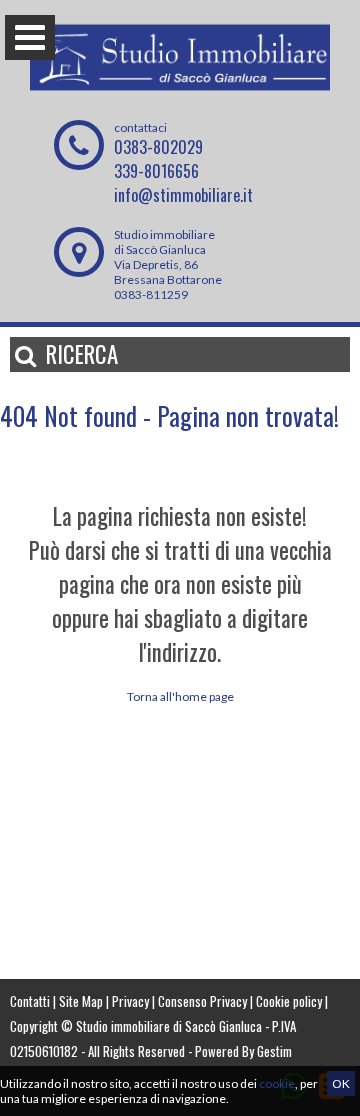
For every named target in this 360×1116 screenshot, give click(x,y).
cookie (277, 1083)
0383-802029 (158, 147)
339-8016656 (156, 171)
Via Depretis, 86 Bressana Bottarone (168, 272)
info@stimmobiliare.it (183, 195)
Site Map (81, 1001)
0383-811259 (151, 294)
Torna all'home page (180, 696)
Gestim (274, 1051)
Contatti (30, 1001)
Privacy (130, 1001)
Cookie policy (289, 1001)
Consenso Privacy (202, 1001)
